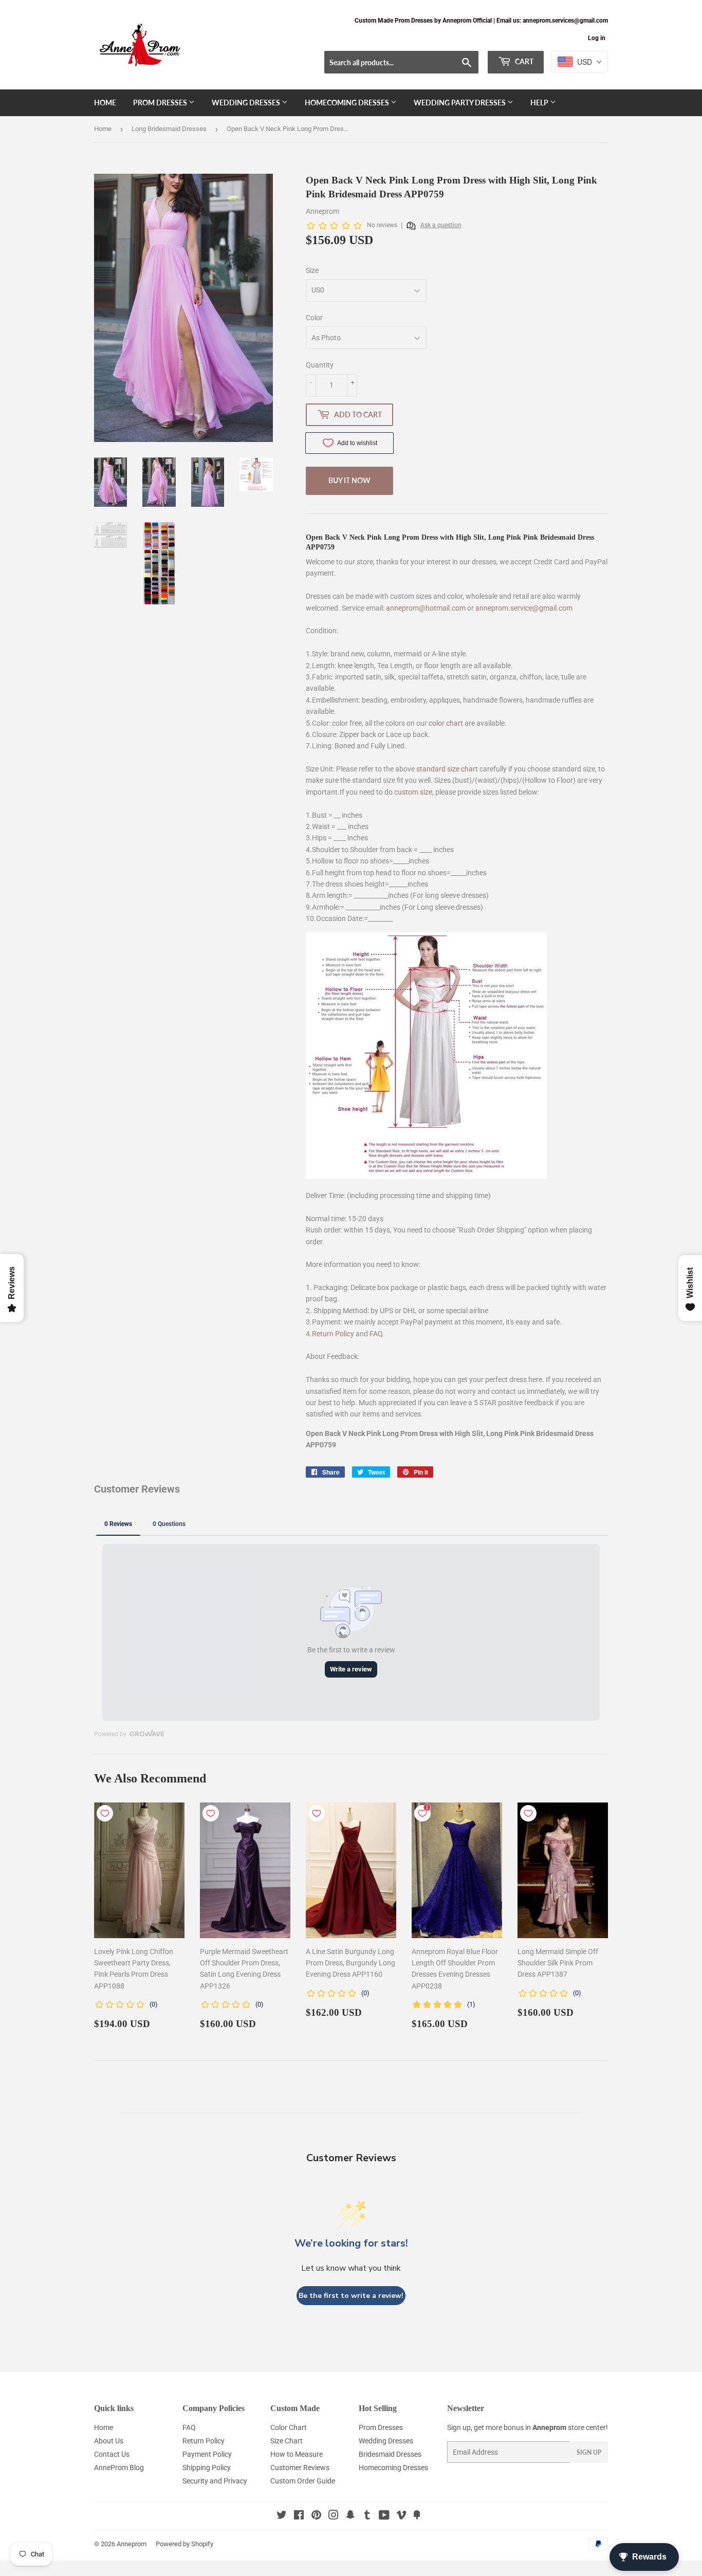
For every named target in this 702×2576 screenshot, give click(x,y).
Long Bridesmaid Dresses (169, 129)
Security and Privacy (215, 2481)
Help (540, 103)
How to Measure (297, 2454)
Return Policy (333, 1334)
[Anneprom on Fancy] (417, 2516)
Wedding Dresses (247, 103)
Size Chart (287, 2441)
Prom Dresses (161, 103)
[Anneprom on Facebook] (299, 2516)
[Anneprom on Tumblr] (367, 2516)
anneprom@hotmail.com (426, 608)
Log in (597, 38)
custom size (413, 792)
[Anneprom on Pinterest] (316, 2516)
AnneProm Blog (119, 2468)
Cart (523, 61)
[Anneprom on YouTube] (384, 2516)
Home (105, 103)
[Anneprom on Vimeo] (401, 2516)
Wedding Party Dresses (460, 103)
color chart (446, 723)
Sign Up (589, 2452)
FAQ (376, 1334)
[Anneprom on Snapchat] (350, 2516)
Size (312, 270)
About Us (109, 2441)
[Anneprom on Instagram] (334, 2516)
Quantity (320, 365)
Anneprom (132, 2544)
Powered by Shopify (184, 2544)
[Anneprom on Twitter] (282, 2516)
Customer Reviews (300, 2468)
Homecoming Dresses (348, 103)
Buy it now (349, 480)
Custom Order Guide (303, 2481)
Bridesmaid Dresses (390, 2454)
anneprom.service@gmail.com (524, 608)
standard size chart (447, 769)
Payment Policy (207, 2454)
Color (314, 318)
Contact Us (112, 2454)
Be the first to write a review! (351, 2296)
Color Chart (289, 2427)
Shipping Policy (207, 2468)
